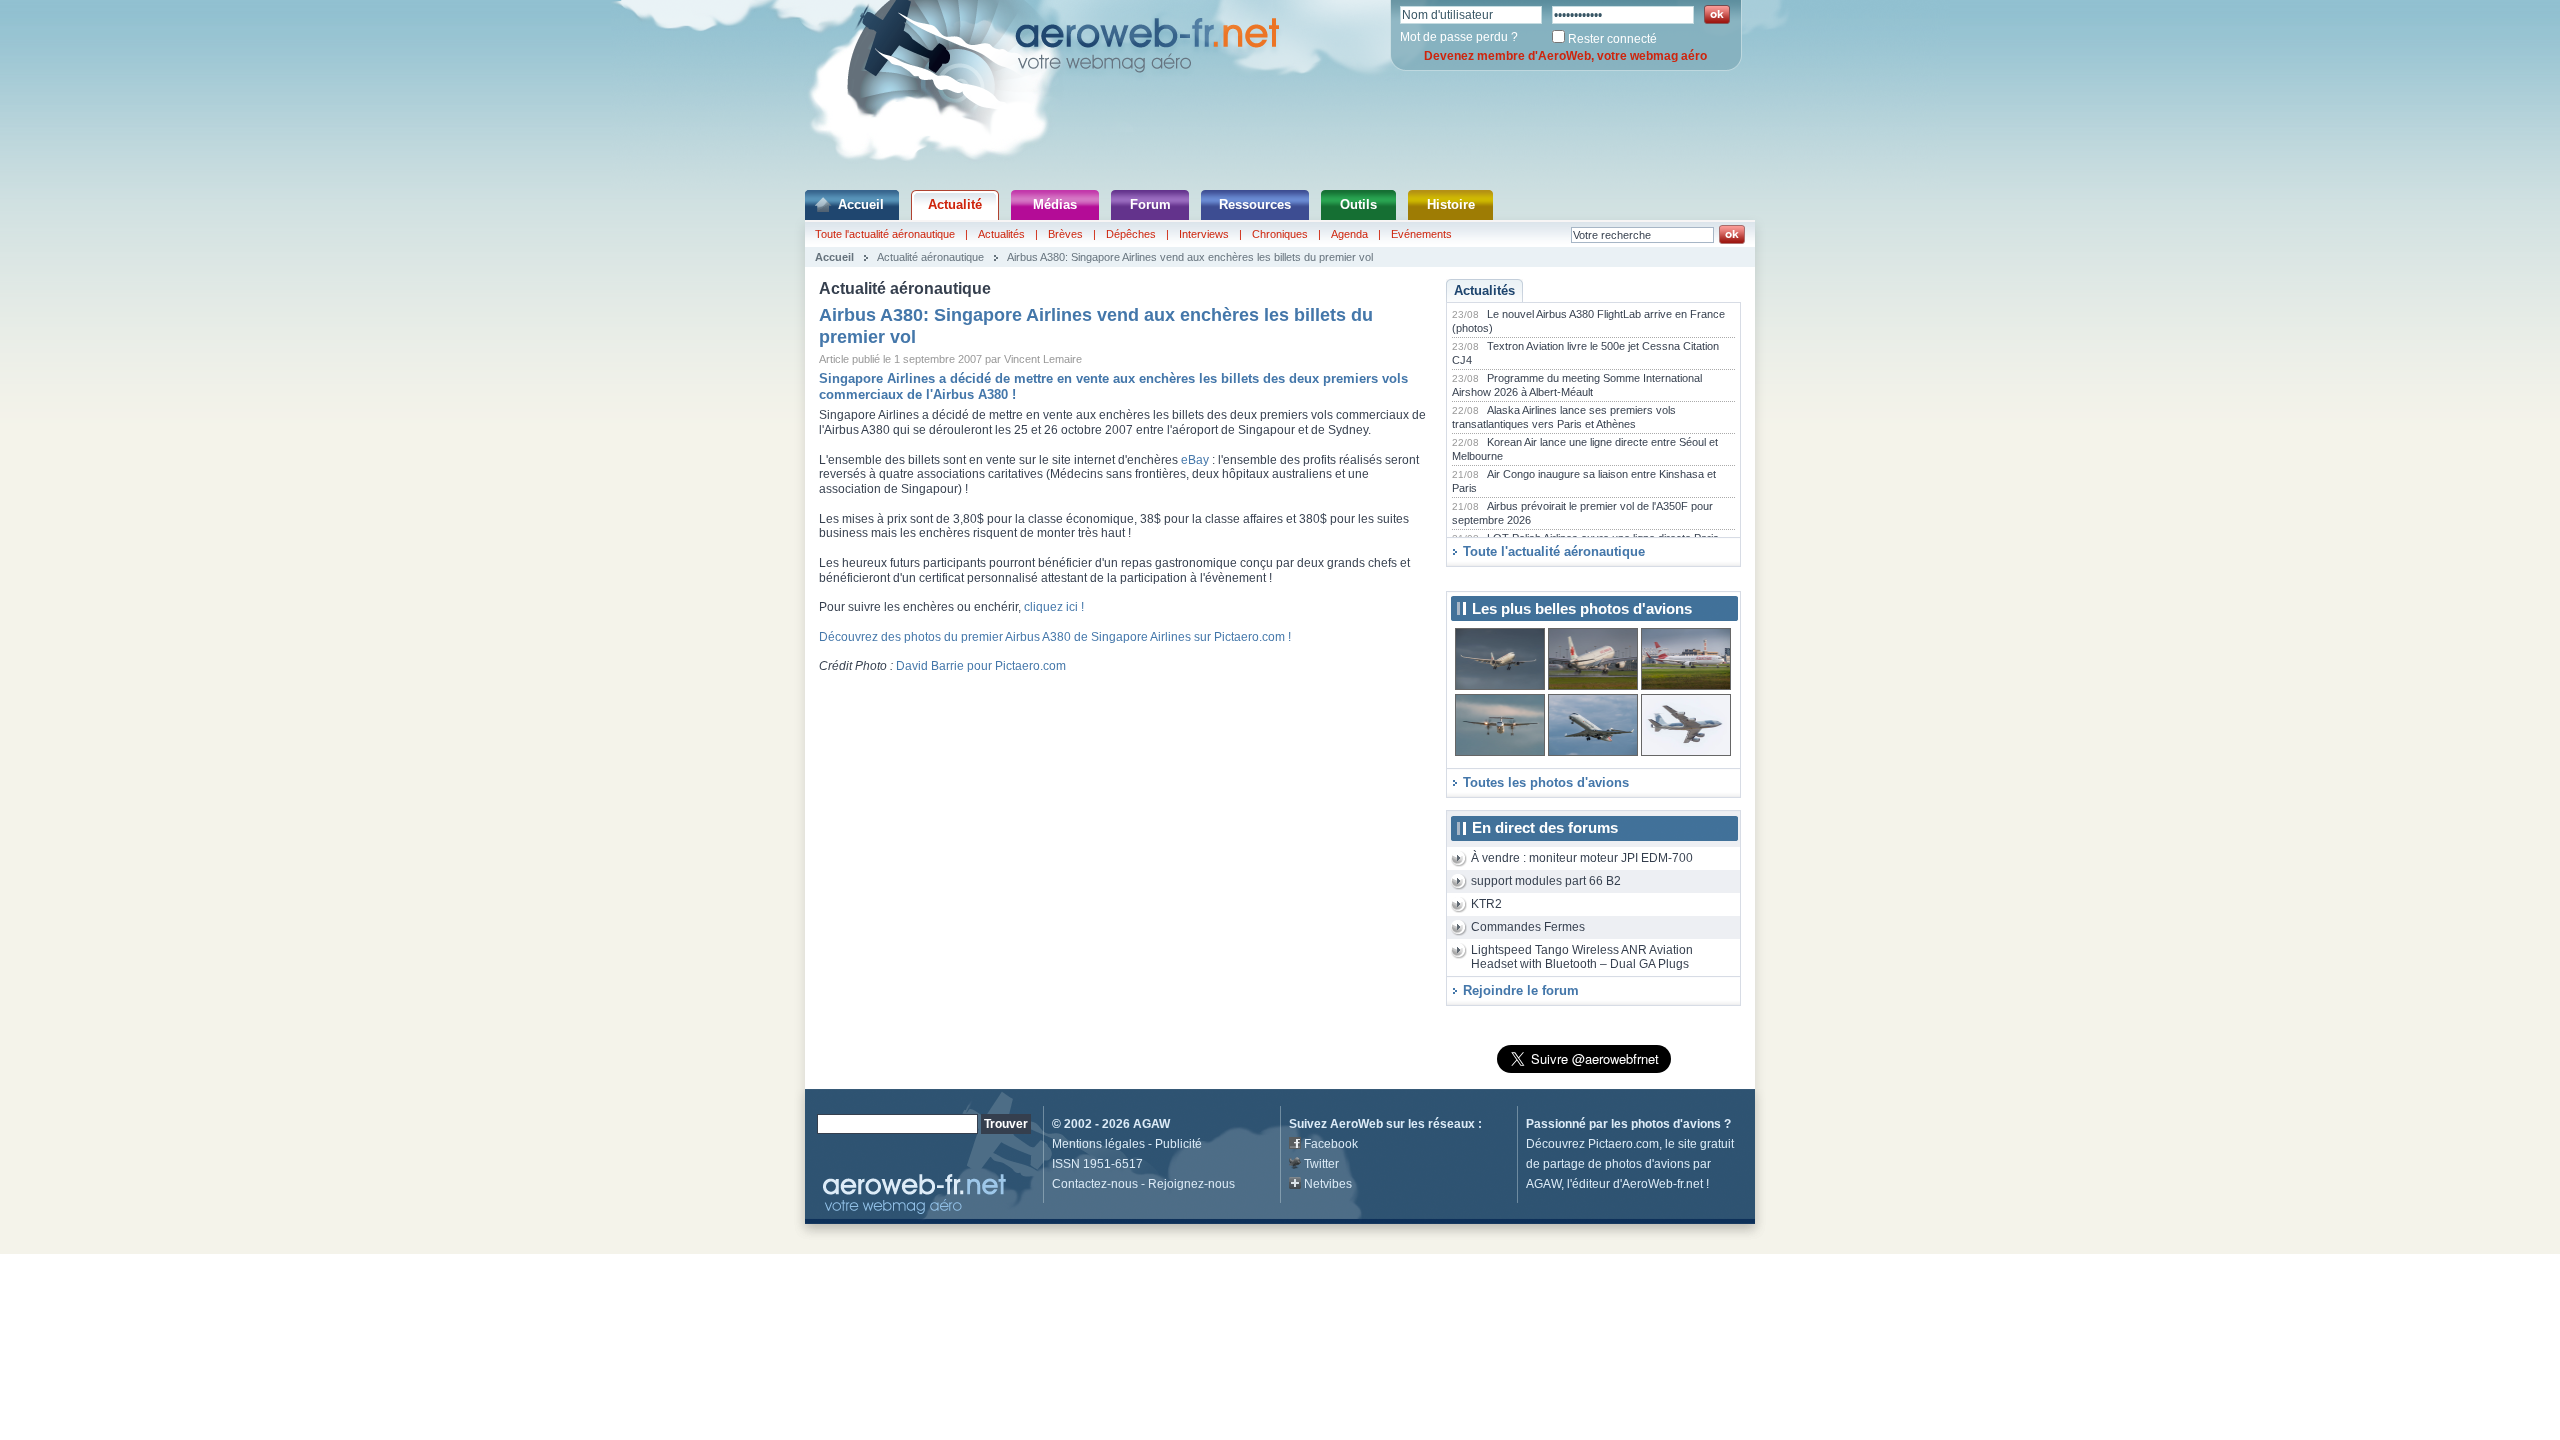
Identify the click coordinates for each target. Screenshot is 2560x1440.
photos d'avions (1676, 1124)
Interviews (1204, 234)
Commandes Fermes (1528, 927)
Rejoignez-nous (1191, 1184)
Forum (1150, 204)
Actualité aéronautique (930, 257)
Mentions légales (1098, 1144)
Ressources (1255, 204)
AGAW (1151, 1124)
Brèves (1065, 234)
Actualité (955, 204)
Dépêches (1131, 234)
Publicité (1178, 1144)
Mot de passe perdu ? (1459, 37)
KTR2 (1486, 904)
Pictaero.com (1623, 1144)
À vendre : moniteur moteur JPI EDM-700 (1582, 858)
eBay (1195, 460)
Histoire (1451, 204)
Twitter (1321, 1164)
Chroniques (1280, 234)
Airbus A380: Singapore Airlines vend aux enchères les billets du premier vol (1190, 257)
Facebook (1331, 1144)
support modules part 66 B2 (1546, 881)
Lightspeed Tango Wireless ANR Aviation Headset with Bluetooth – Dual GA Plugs (1582, 957)
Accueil (861, 204)
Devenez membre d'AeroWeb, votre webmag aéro (1565, 56)
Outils (1358, 204)
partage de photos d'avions (1616, 1164)
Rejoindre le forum (1521, 990)
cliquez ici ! (1054, 607)
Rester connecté (1612, 39)
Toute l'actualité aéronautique (885, 234)
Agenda (1349, 234)
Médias (1055, 204)
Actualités (1001, 234)
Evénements (1421, 234)
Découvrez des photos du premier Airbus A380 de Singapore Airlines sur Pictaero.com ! (1055, 637)
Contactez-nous (1095, 1184)
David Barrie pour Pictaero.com (981, 666)
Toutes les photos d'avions (1546, 782)
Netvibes (1328, 1184)
